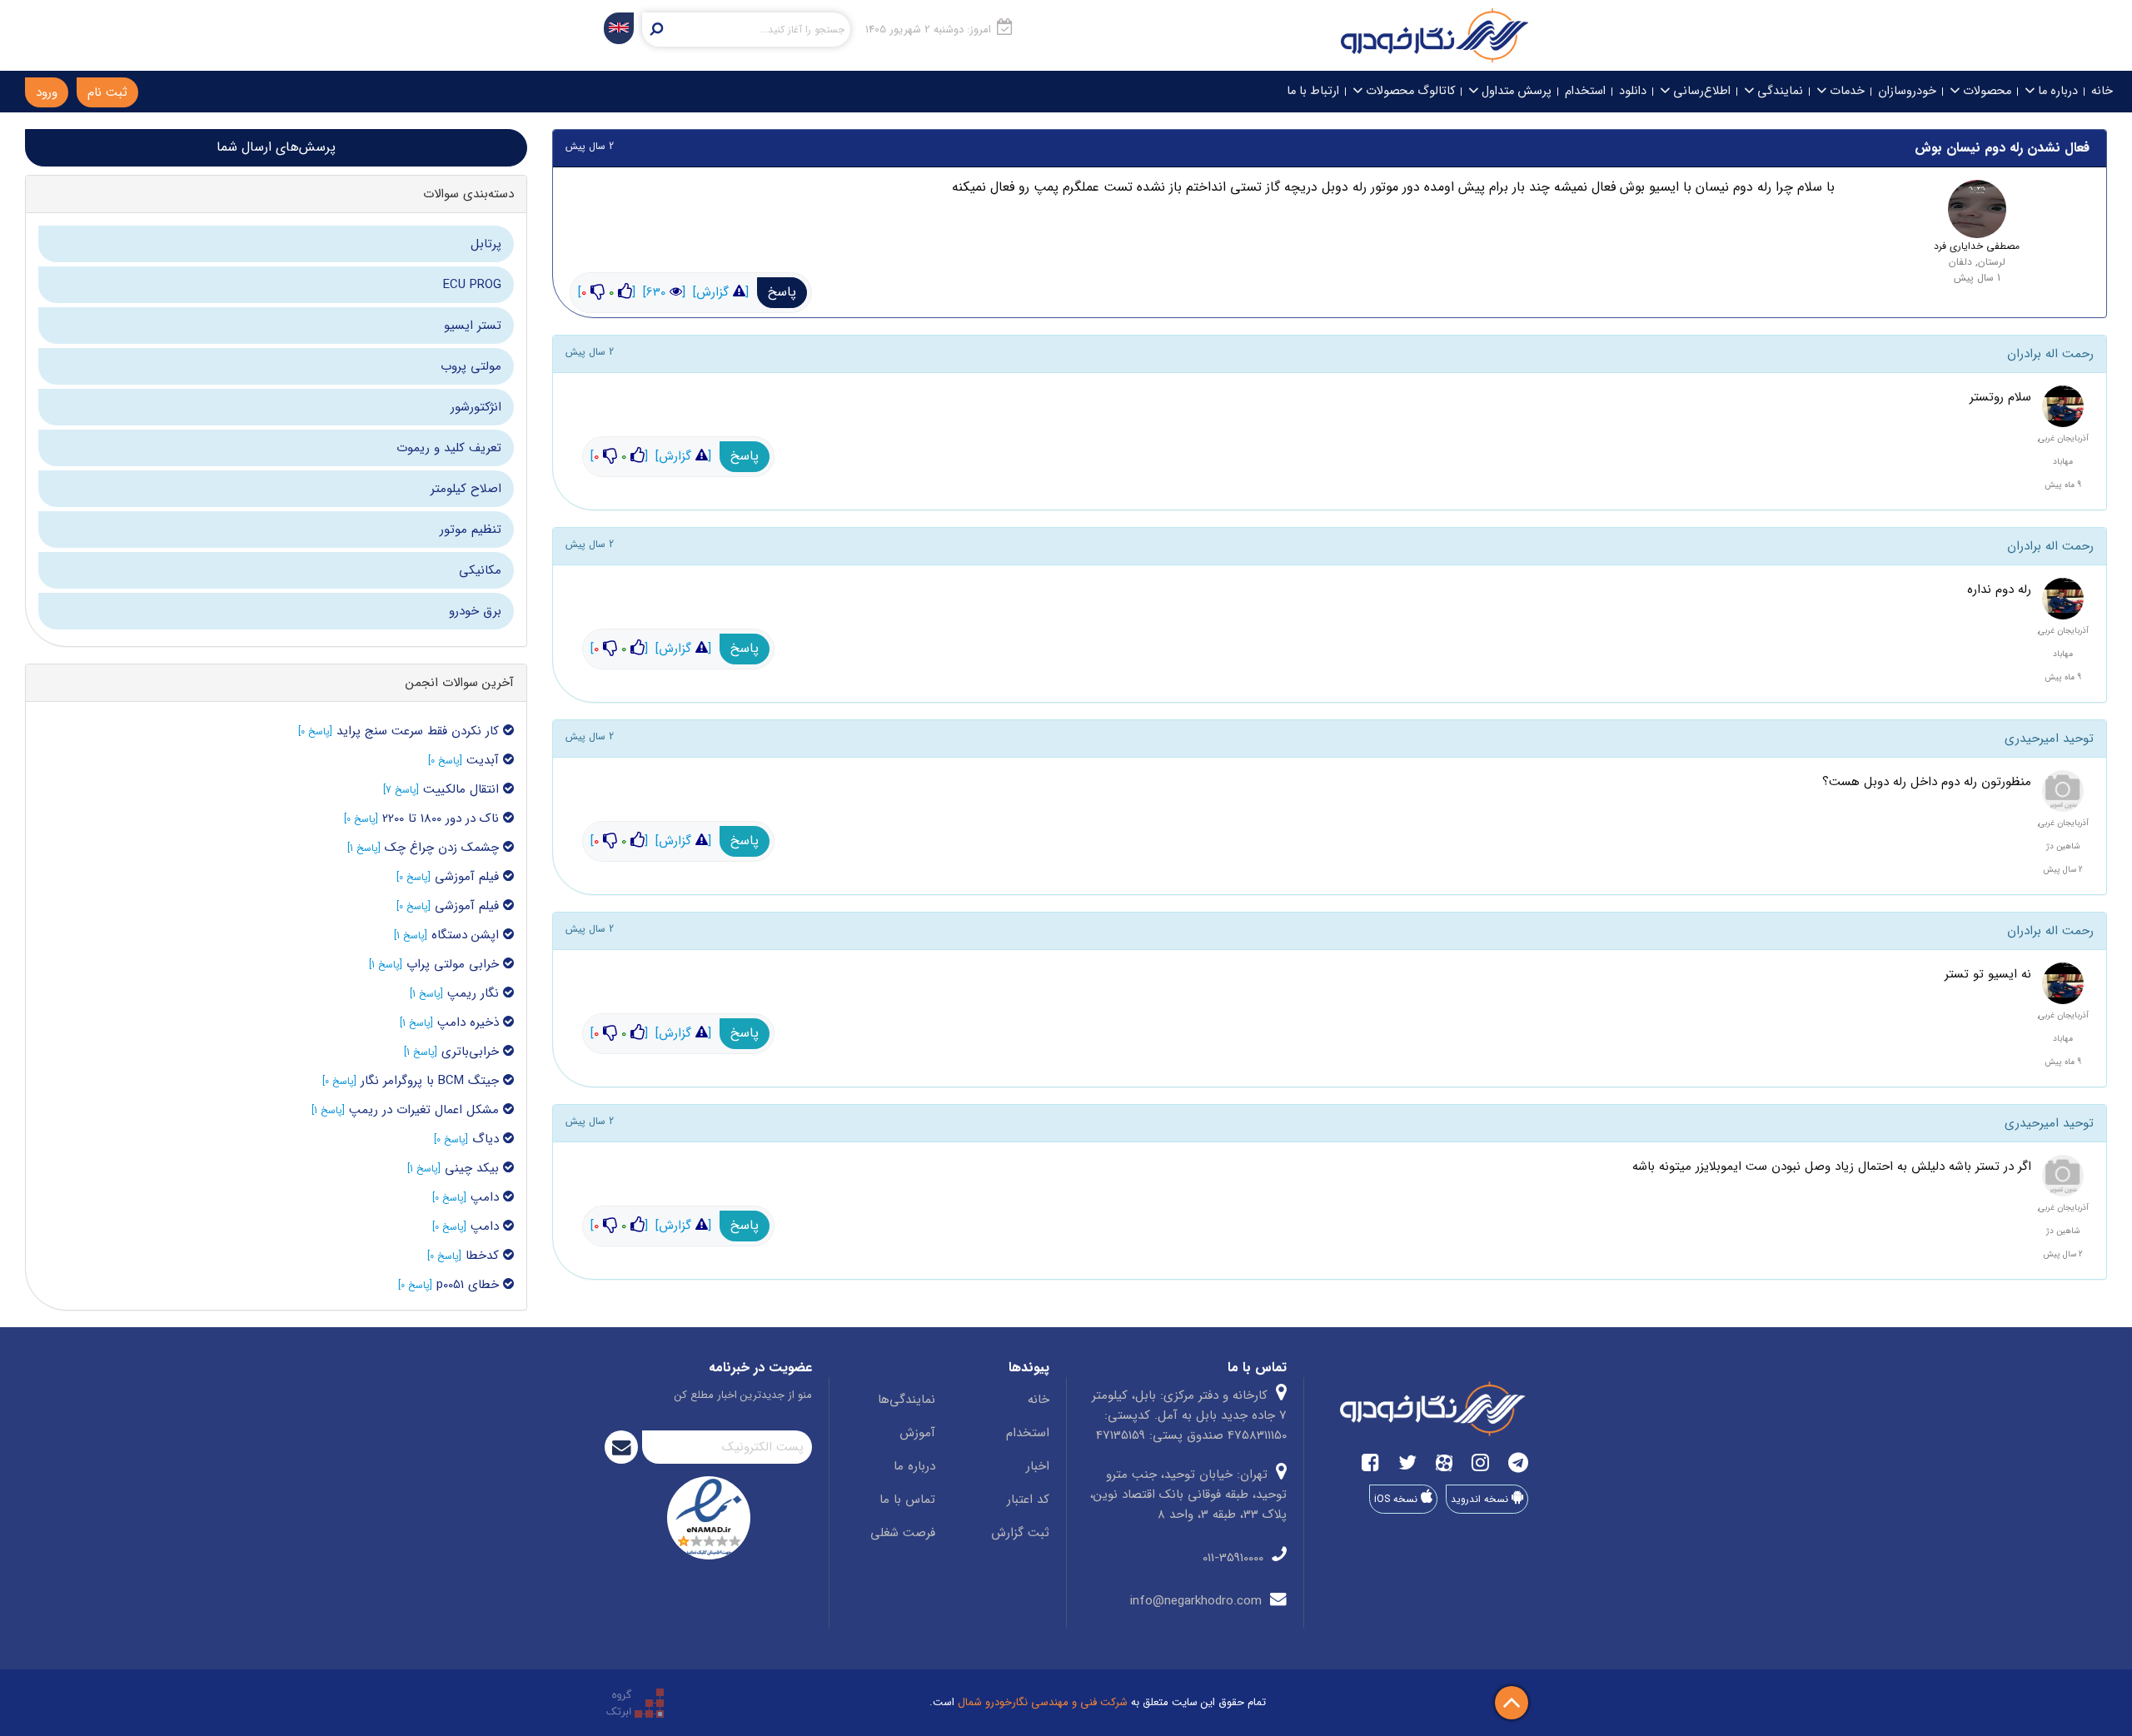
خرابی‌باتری (470, 1052)
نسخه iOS (1397, 1499)
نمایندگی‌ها (907, 1400)
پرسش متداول (1515, 91)
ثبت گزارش (1020, 1533)
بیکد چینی (474, 1168)
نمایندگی (1778, 91)
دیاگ (486, 1139)
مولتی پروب (471, 366)
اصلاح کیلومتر (466, 489)
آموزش (917, 1433)
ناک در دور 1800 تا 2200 (443, 818)
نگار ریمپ (475, 993)
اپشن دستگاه (467, 935)
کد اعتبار (1028, 1500)
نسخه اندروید (1481, 1499)
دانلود (1633, 91)
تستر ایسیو (473, 326)
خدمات (1846, 91)
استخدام (1585, 91)
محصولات (1985, 91)
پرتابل (486, 244)
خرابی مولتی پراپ (455, 964)
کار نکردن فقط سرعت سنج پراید (418, 731)
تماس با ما (907, 1500)
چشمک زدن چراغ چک (444, 848)
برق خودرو (475, 611)
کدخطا (484, 1256)
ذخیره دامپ (470, 1022)
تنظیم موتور (471, 530)
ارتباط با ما (1313, 91)
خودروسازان (1907, 91)
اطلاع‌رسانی (1700, 91)
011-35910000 (1235, 1558)
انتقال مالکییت (463, 789)
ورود (47, 92)
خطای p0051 (470, 1285)
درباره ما (2056, 91)
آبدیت (485, 760)
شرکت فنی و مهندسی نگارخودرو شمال (1043, 1702)
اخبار (1038, 1466)
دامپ (487, 1197)
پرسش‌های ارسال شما (276, 147)
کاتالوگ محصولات (1409, 91)
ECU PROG (472, 285)
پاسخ (782, 292)
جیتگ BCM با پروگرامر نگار (432, 1081)
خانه (2102, 91)
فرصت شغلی (903, 1533)
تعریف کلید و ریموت (449, 448)
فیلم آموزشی (467, 877)
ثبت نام (107, 92)
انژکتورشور (476, 407)
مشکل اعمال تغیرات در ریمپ (426, 1110)
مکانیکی (480, 570)
